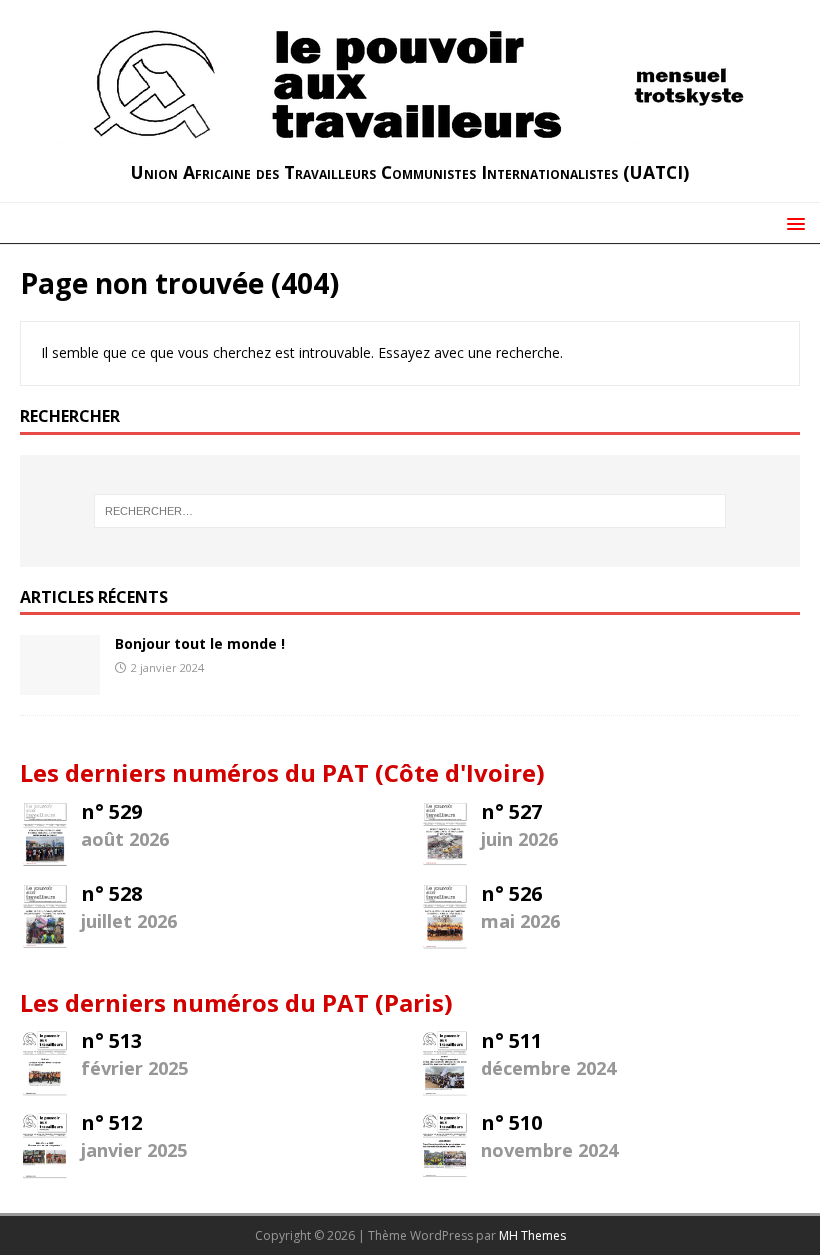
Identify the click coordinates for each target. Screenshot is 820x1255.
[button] (792, 222)
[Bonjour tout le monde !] (60, 683)
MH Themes (532, 1235)
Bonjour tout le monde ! (200, 643)
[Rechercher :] (410, 511)
